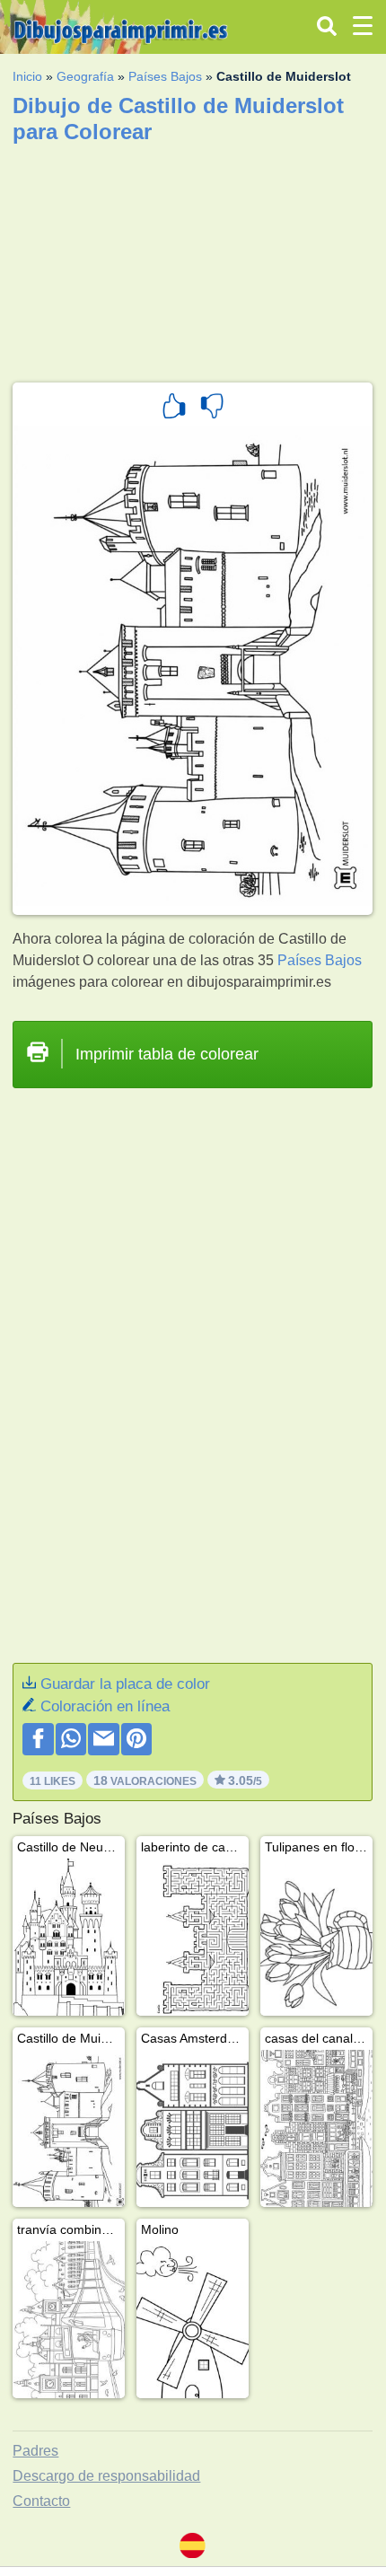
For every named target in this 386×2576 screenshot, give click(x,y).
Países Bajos (165, 76)
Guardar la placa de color (125, 1684)
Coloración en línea (105, 1706)
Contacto (41, 2501)
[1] (174, 409)
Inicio (27, 76)
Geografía (85, 76)
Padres (35, 2451)
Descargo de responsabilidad (106, 2476)
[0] (212, 409)
